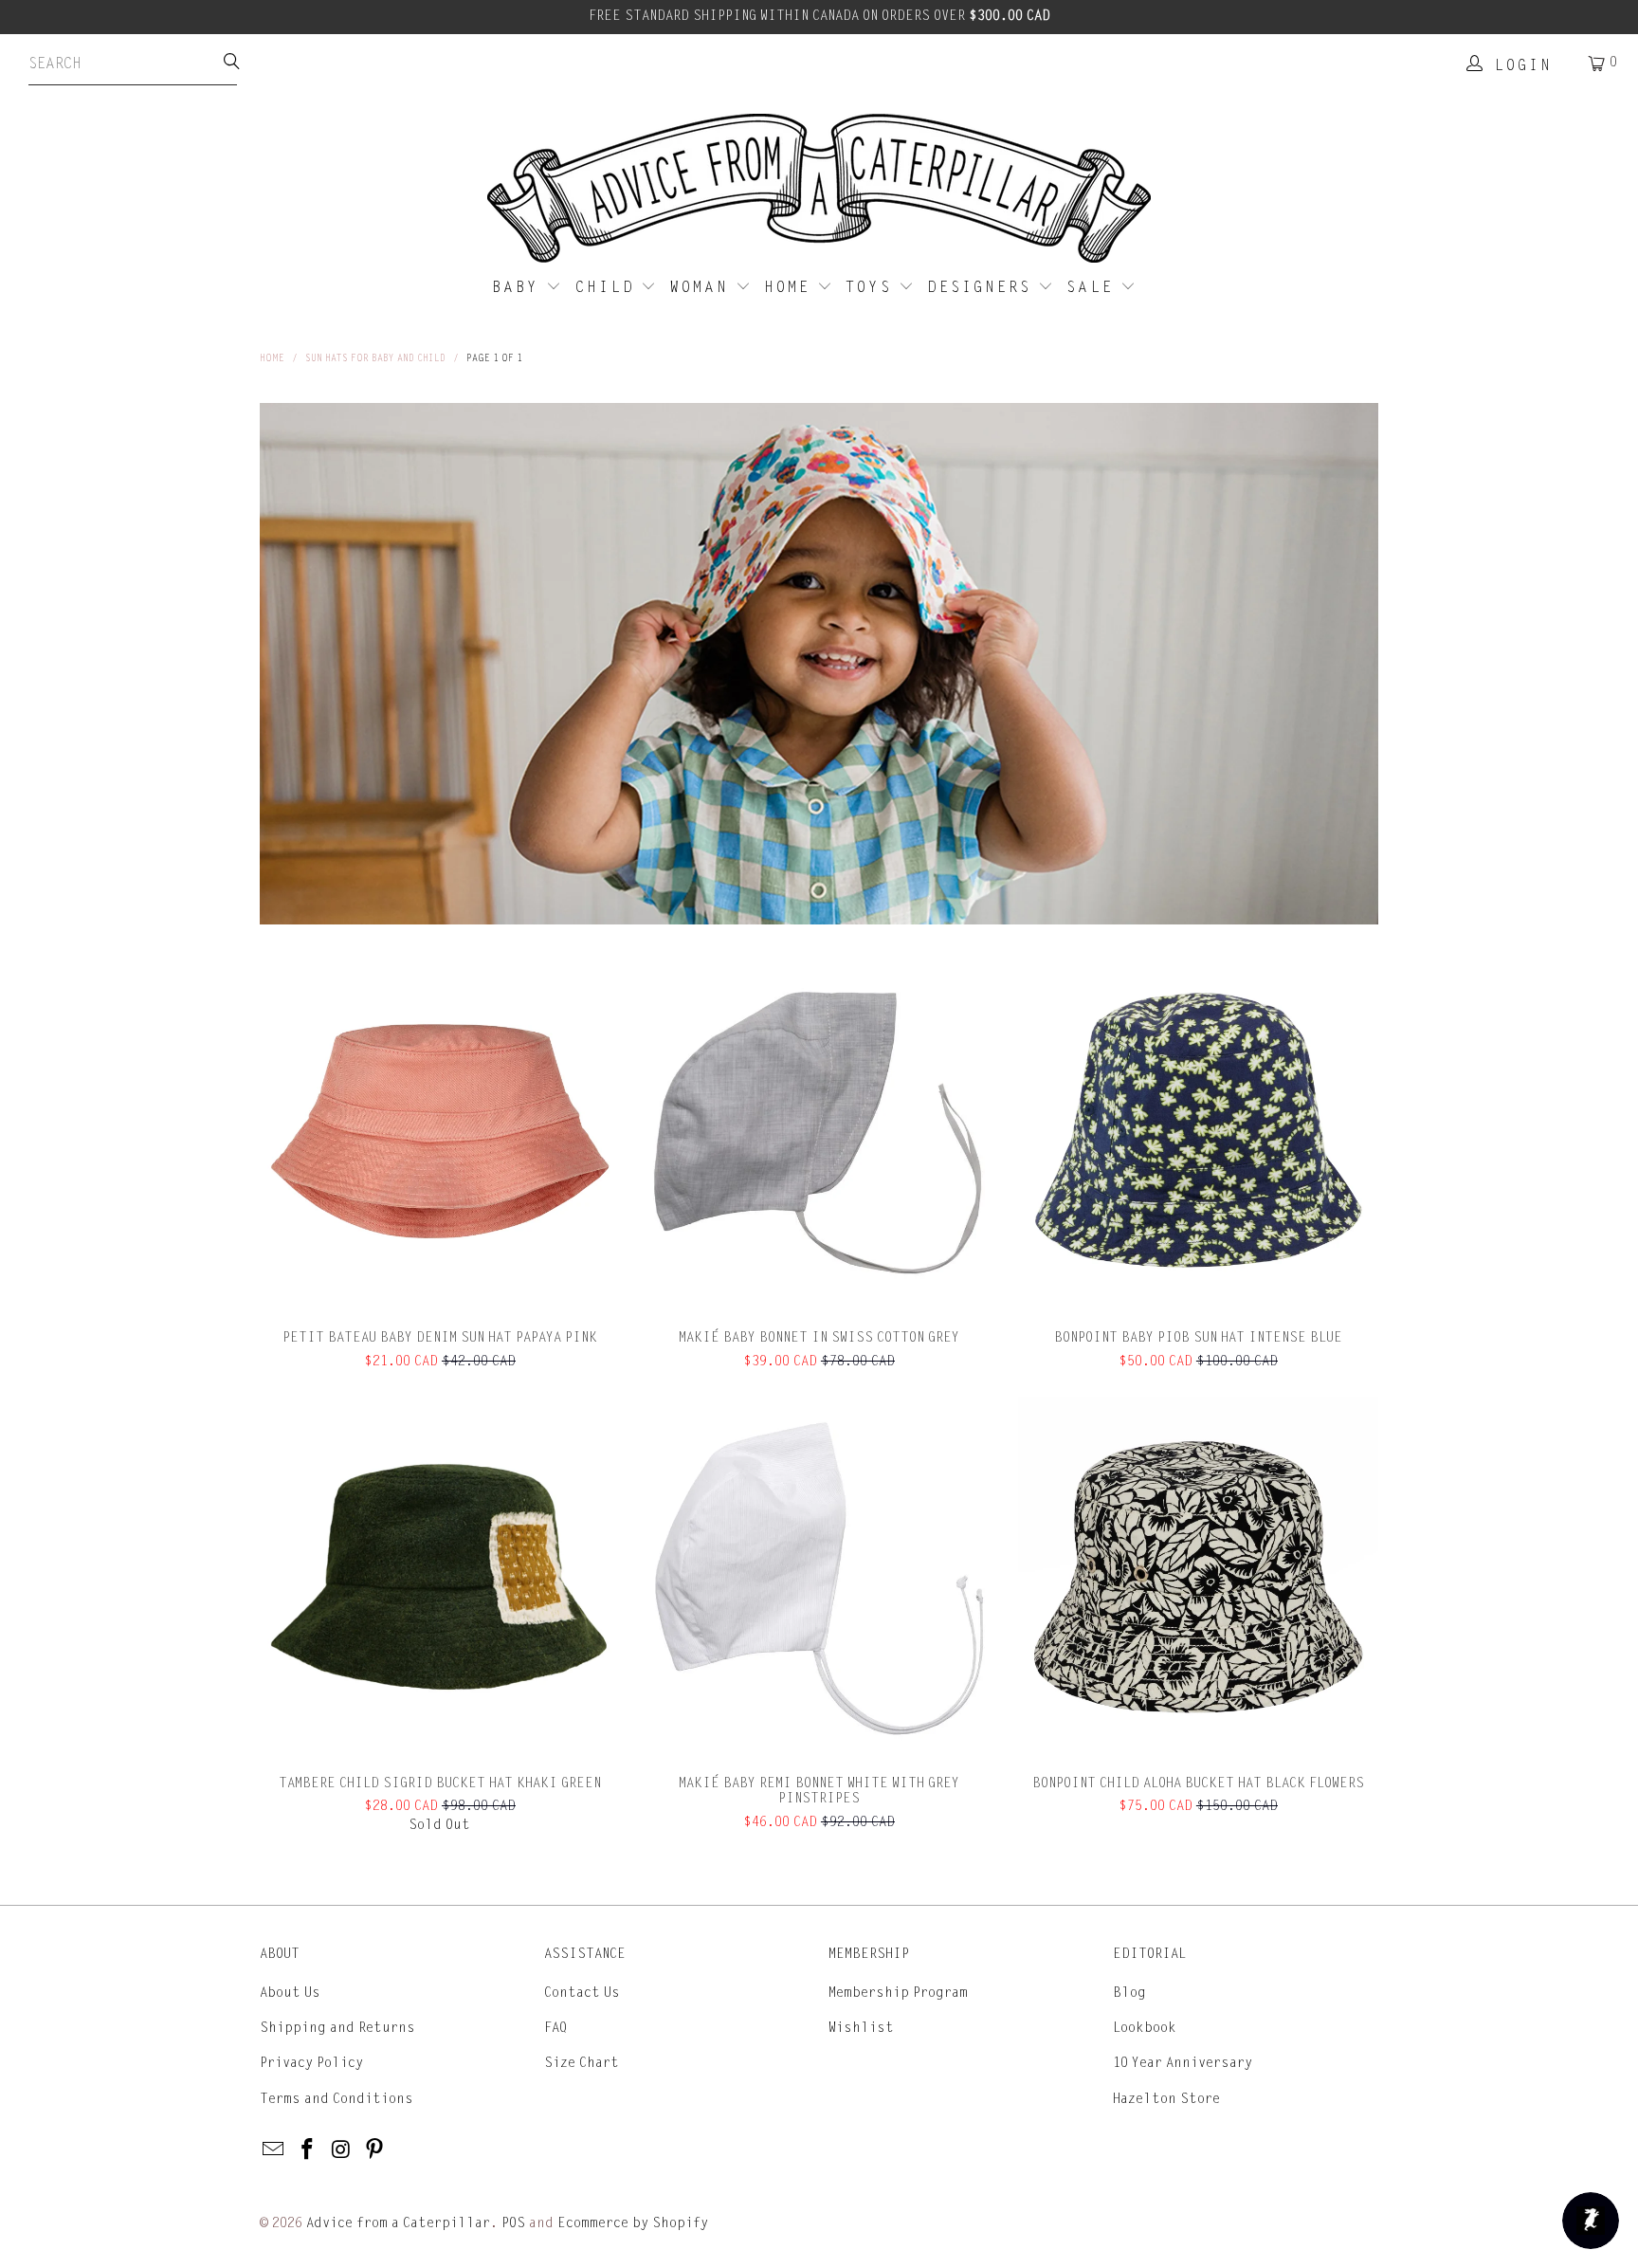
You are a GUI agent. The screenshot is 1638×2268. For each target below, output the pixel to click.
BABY (519, 287)
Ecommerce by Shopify (633, 2223)
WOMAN (703, 287)
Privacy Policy (311, 2063)
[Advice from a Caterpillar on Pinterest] (375, 2150)
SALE (1093, 287)
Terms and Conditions (337, 2099)
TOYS (872, 287)
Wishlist (861, 2028)
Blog (1129, 1993)
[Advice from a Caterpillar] (819, 190)
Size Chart (582, 2063)
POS (513, 2223)
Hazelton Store (1166, 2099)
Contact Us (582, 1993)
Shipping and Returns (337, 2028)
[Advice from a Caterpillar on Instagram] (341, 2150)
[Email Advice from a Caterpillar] (274, 2150)
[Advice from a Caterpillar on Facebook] (308, 2150)
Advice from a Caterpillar (398, 2223)
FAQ (555, 2028)
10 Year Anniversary (1183, 2063)
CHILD (609, 287)
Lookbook (1145, 2028)
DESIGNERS (983, 287)
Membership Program (898, 1993)
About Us (290, 1993)
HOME (791, 287)
